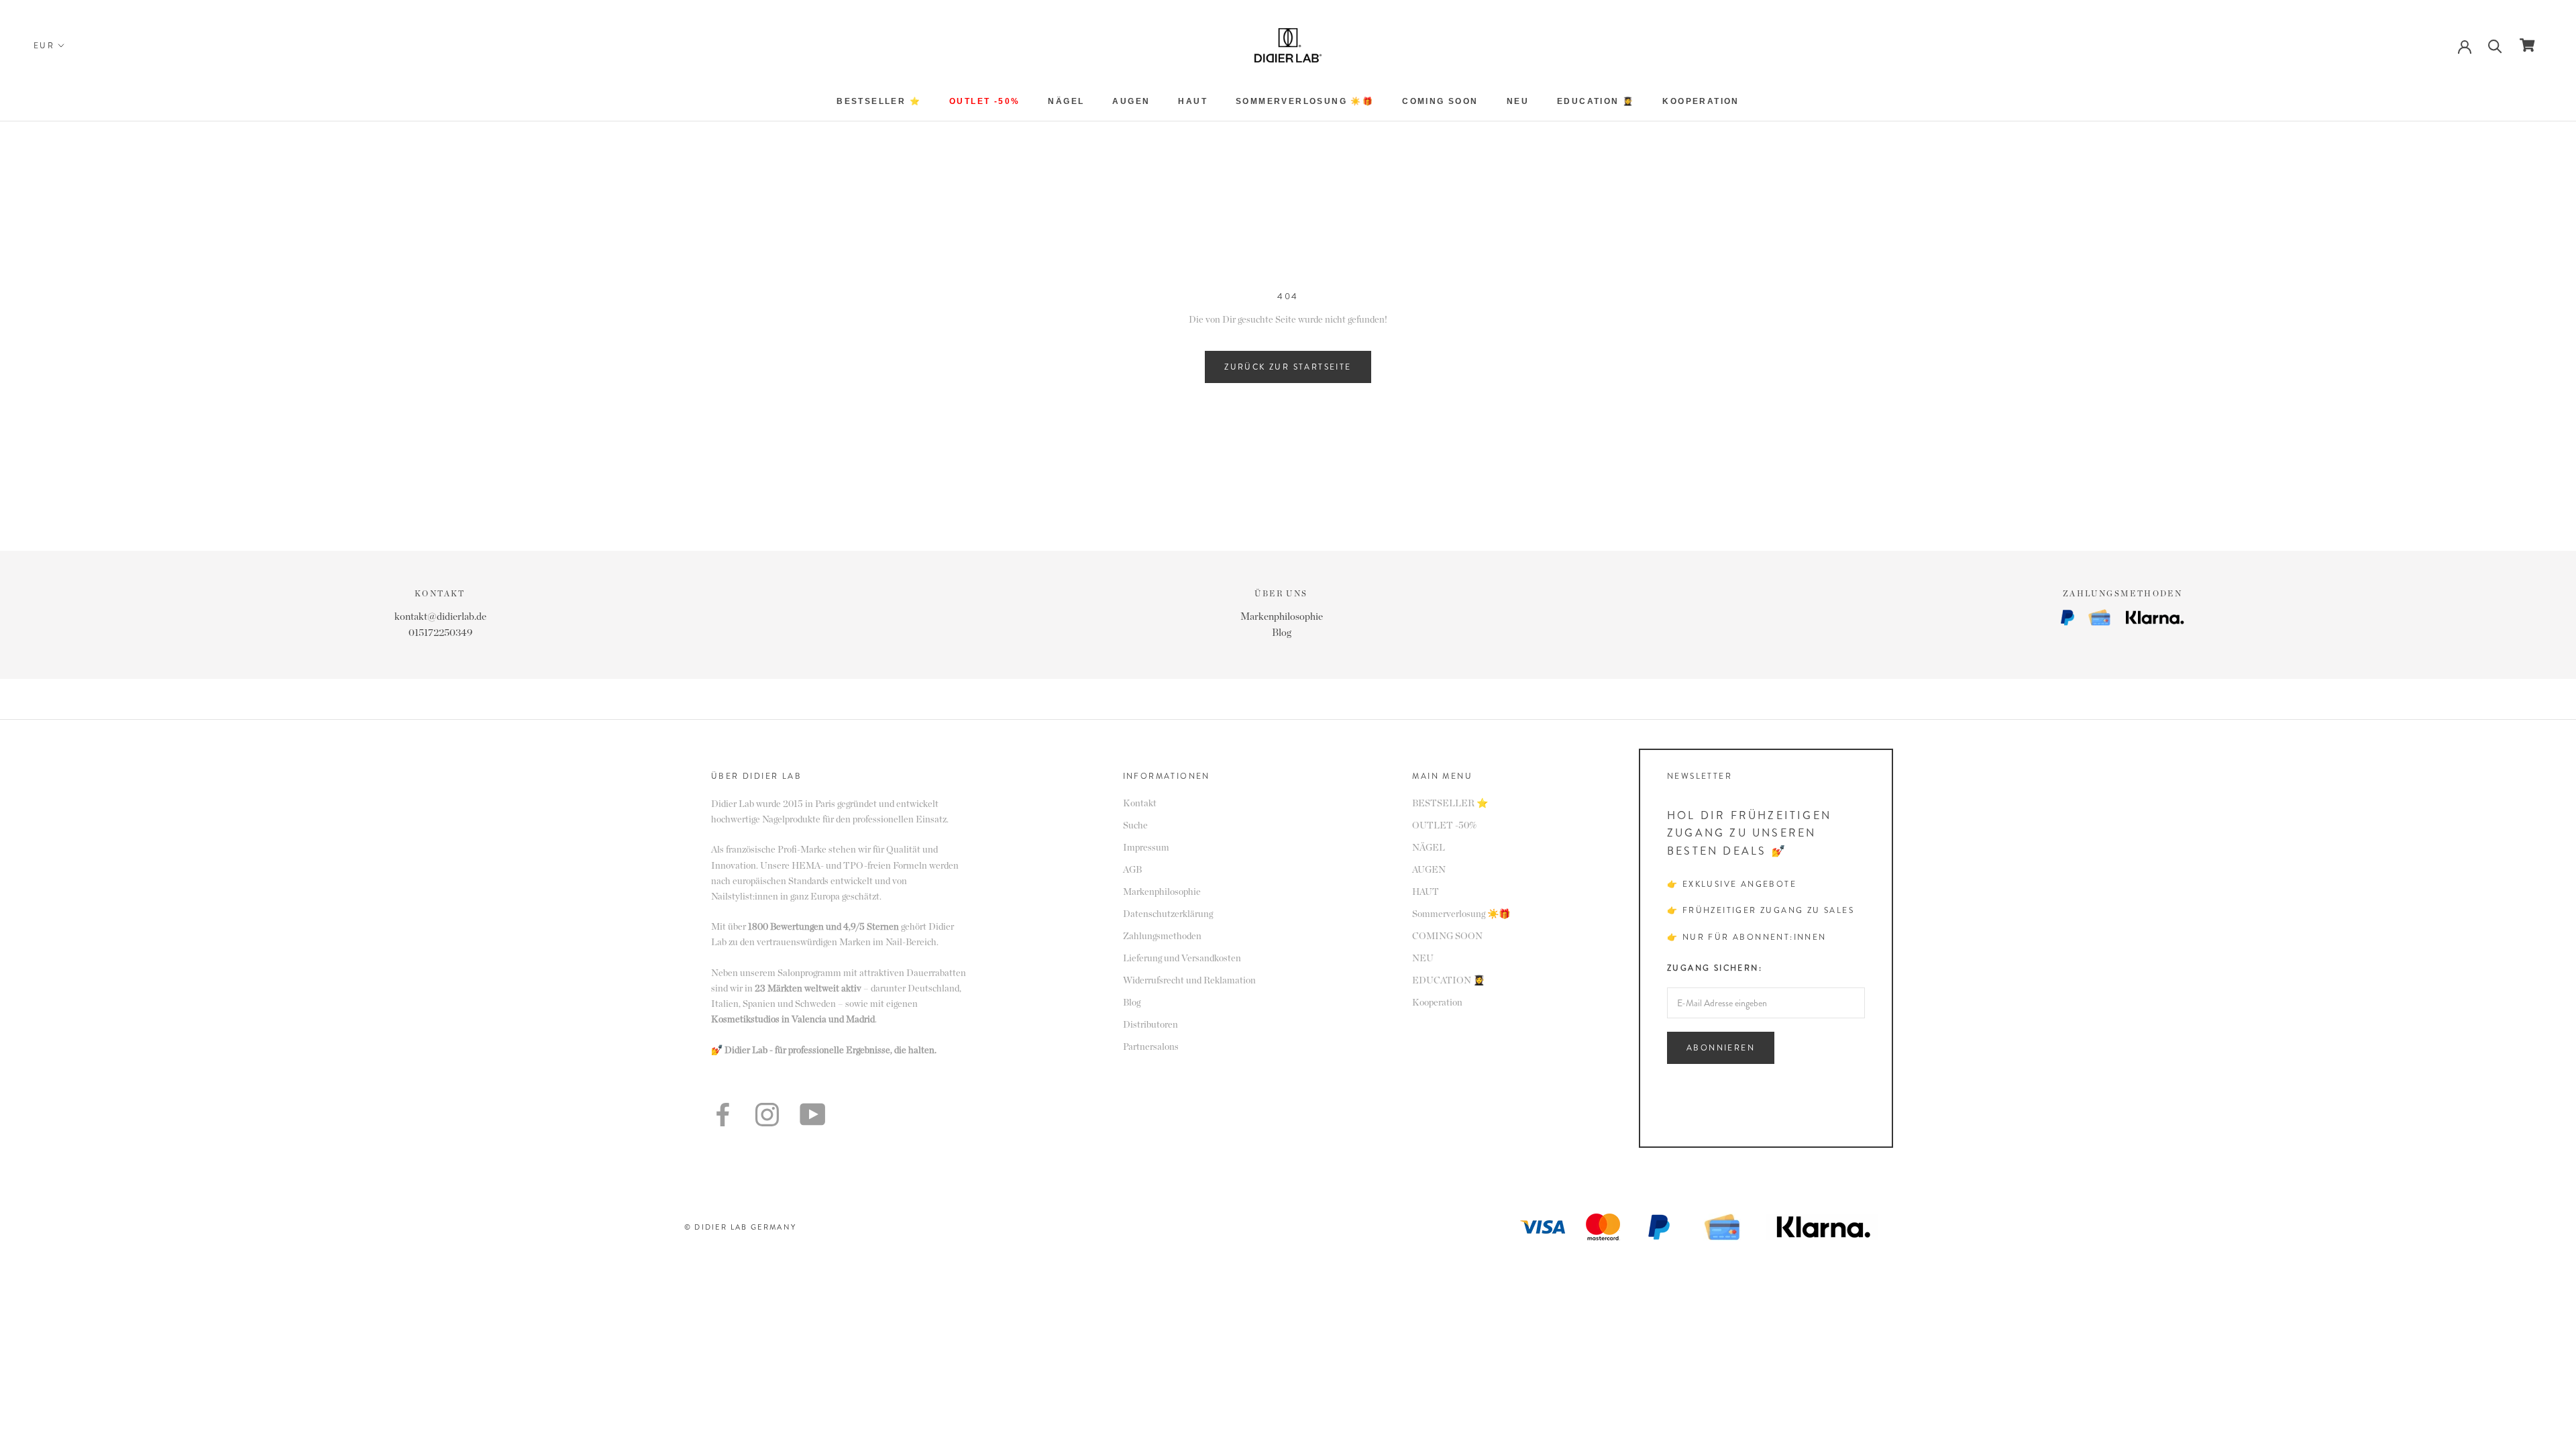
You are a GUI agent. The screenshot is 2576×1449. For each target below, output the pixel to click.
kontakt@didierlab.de (440, 617)
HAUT (1193, 101)
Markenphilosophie (1282, 617)
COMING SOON (1440, 101)
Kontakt (1140, 804)
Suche (1135, 826)
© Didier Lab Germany (740, 1227)
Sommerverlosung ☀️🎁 (1305, 101)
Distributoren (1150, 1025)
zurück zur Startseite (1288, 367)
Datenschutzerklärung (1168, 914)
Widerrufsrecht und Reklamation (1189, 981)
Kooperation (1701, 101)
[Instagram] (767, 1115)
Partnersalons (1151, 1047)
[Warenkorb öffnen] (2527, 45)
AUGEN (1131, 101)
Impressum (1146, 848)
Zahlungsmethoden (1162, 936)
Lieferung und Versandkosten (1182, 959)
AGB (1132, 870)
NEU (1518, 101)
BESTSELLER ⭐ (879, 101)
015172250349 (440, 633)
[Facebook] (723, 1115)
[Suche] (2495, 45)
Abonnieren (1721, 1048)
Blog (1282, 633)
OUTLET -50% (984, 101)
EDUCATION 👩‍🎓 (1596, 101)
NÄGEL (1066, 101)
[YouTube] (812, 1114)
